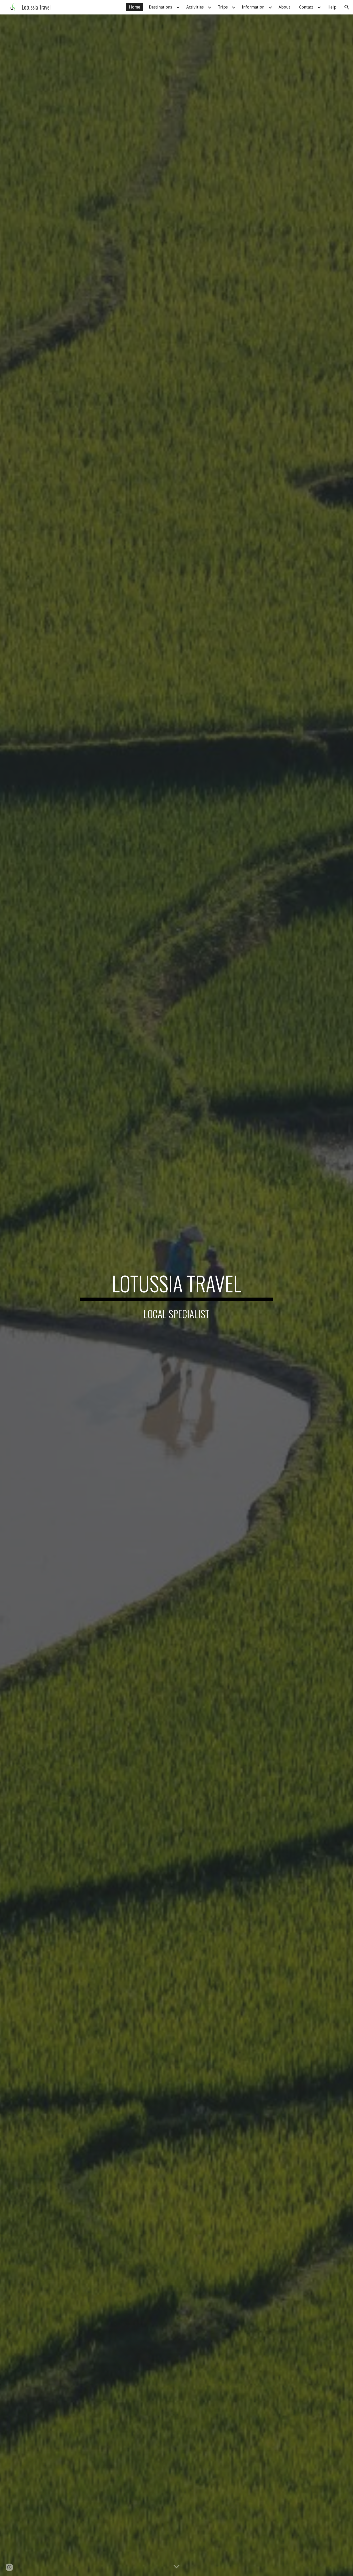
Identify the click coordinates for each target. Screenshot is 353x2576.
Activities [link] (195, 7)
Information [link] (253, 7)
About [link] (284, 7)
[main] (177, 1286)
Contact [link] (306, 7)
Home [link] (135, 7)
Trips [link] (223, 7)
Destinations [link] (160, 7)
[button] (347, 7)
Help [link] (332, 7)
